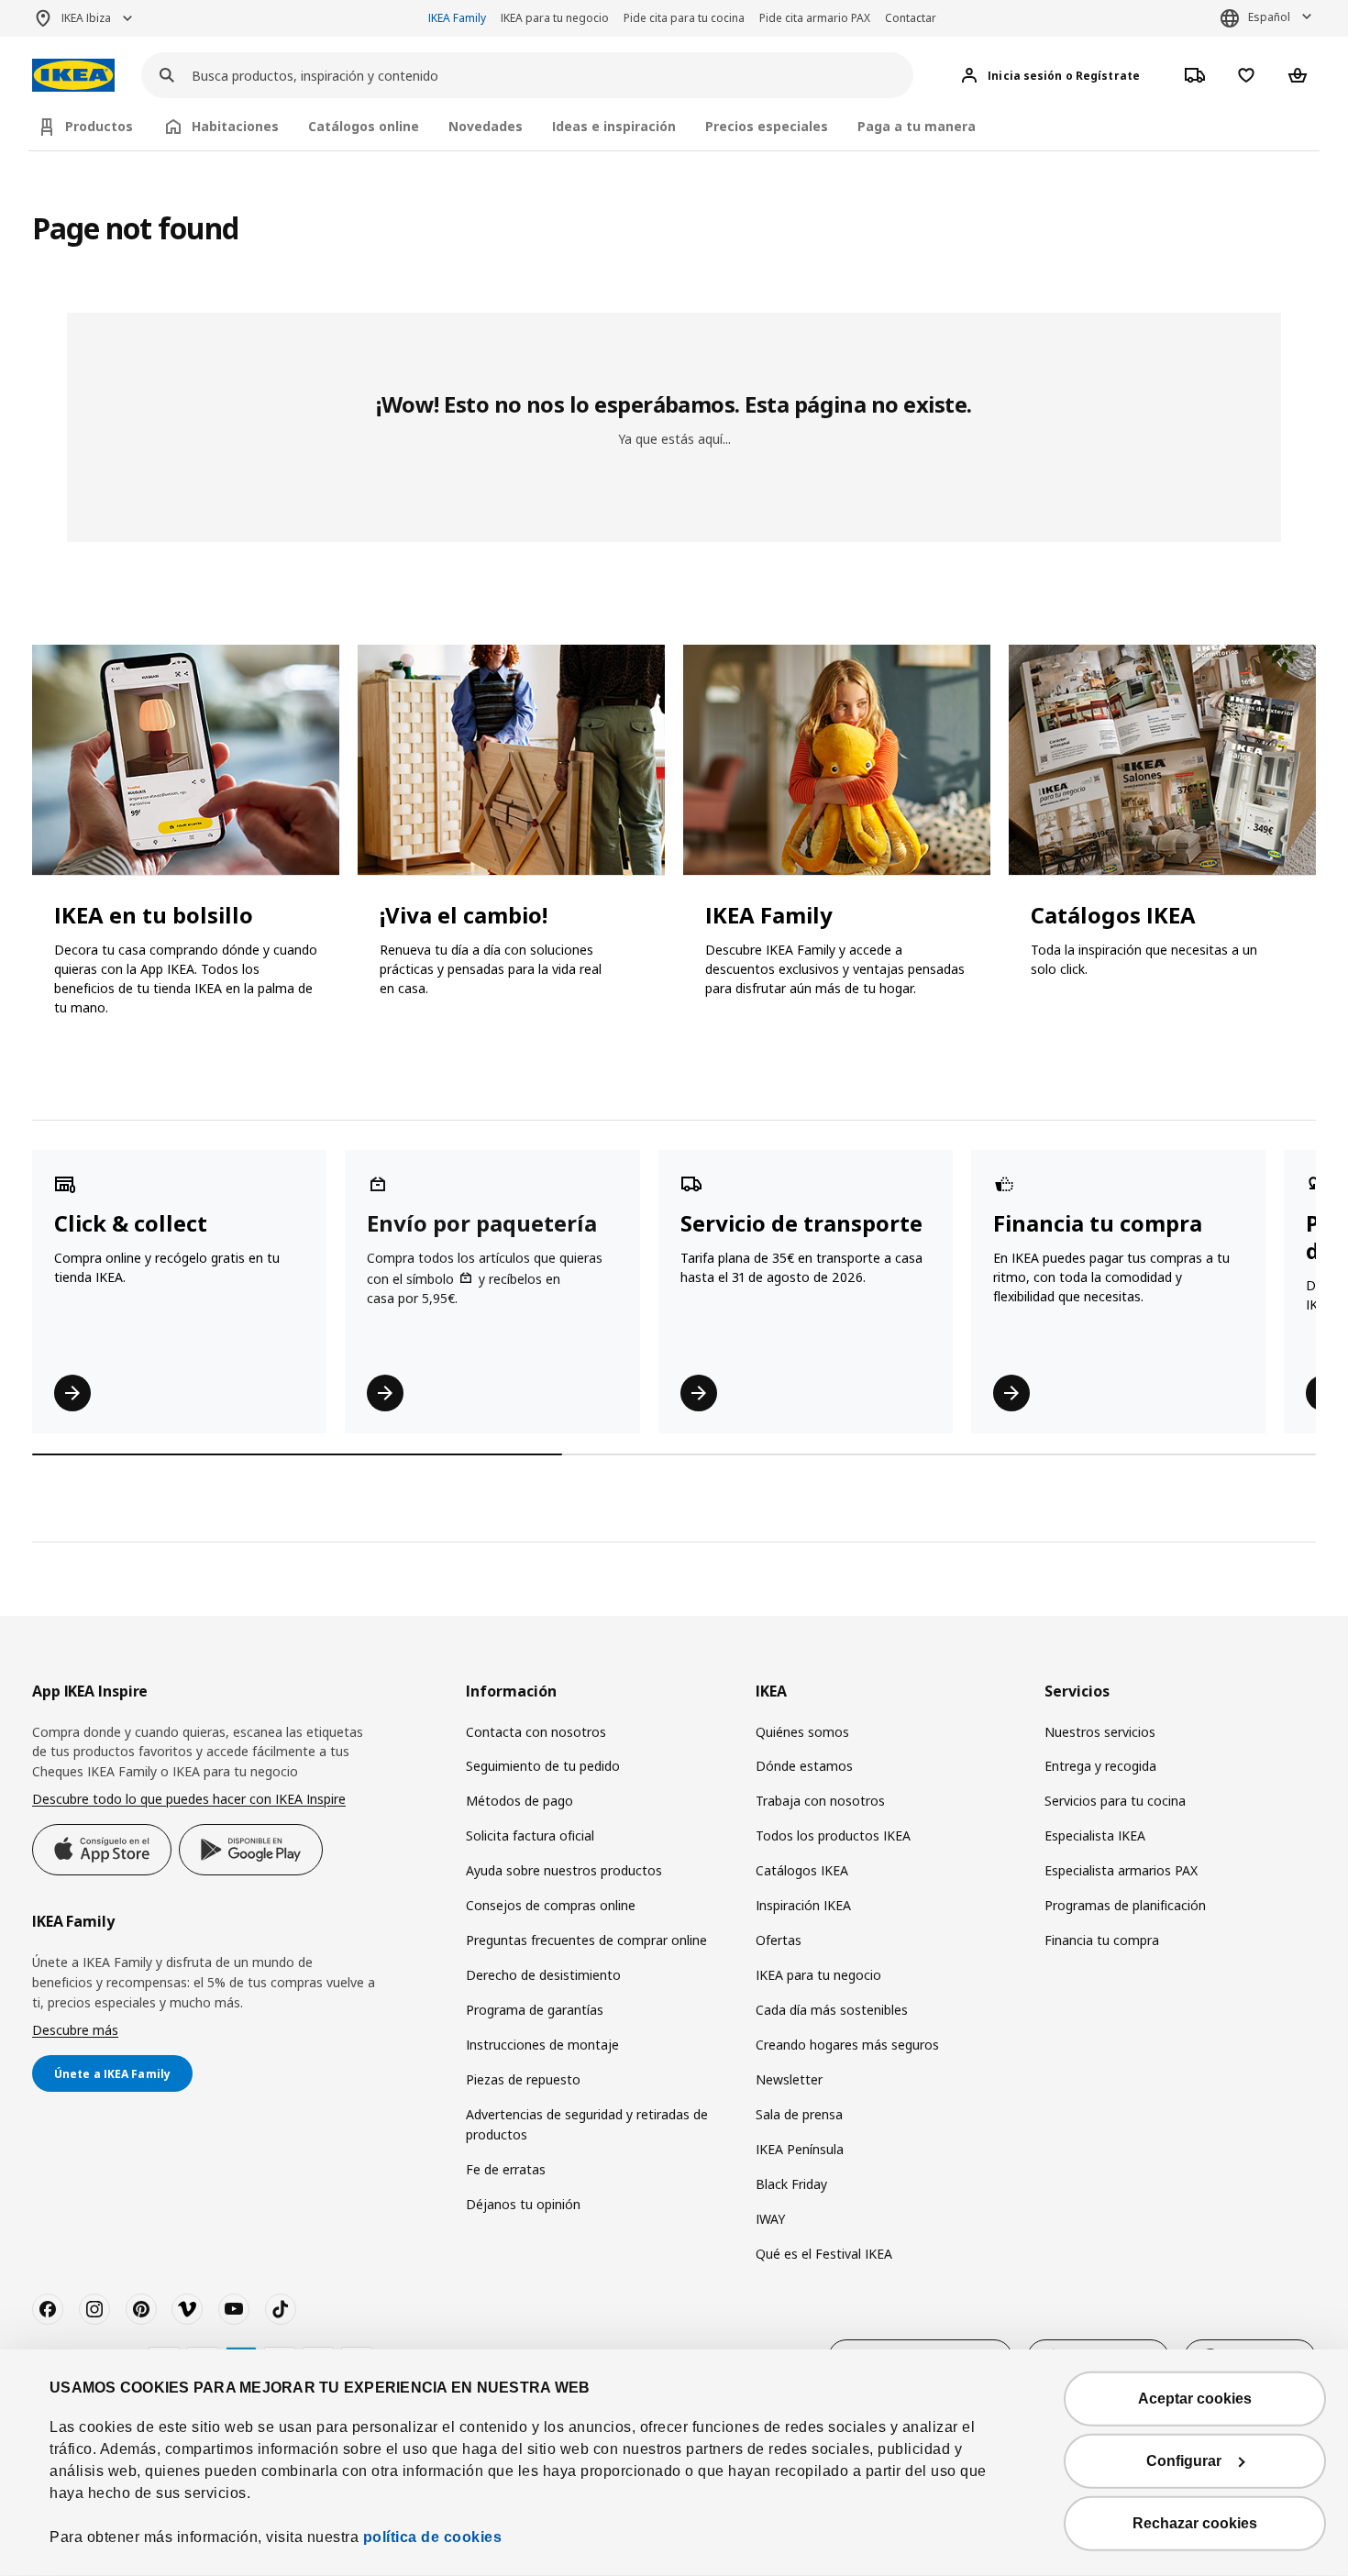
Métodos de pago (519, 1801)
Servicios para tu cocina (1115, 1801)
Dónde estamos (804, 1766)
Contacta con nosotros (536, 1732)
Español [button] (1269, 17)
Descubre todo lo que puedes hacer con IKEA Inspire (189, 1799)
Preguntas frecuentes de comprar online (586, 1940)
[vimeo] (187, 2309)
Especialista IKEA (1095, 1835)
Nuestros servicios (1100, 1732)
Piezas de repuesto (523, 2079)
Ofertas (779, 1940)
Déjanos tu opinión (523, 2204)
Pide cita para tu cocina (684, 18)
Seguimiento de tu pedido (543, 1766)
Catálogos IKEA (802, 1870)
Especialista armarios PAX (1121, 1870)
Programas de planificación (1125, 1905)
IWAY (770, 2219)
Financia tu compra (1102, 1940)
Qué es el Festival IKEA (824, 2254)
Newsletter (789, 2079)
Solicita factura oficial (530, 1835)
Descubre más (75, 2030)
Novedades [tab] (486, 126)
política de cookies (433, 2537)
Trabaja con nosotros (820, 1801)
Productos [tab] (99, 126)
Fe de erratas (506, 2169)
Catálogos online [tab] (364, 126)
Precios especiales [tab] (767, 126)
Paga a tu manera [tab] (917, 126)
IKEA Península (800, 2149)
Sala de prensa (799, 2114)
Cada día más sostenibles (832, 2010)
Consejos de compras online (551, 1905)
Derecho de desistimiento (543, 1975)
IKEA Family (457, 18)
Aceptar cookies (1195, 2399)
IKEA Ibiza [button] (86, 18)
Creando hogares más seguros (847, 2045)
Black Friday (791, 2184)
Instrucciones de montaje (542, 2045)
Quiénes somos (802, 1732)
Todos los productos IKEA (833, 1835)
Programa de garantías (535, 2010)
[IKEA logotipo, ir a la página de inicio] (73, 76)
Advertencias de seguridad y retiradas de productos (587, 2124)
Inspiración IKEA (803, 1905)
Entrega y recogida (1100, 1766)
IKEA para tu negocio (555, 18)
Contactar (911, 18)
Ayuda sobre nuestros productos (564, 1870)
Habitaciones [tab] (235, 126)
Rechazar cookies (1195, 2523)
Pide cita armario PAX (815, 18)
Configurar (1184, 2461)
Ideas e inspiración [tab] (614, 126)
